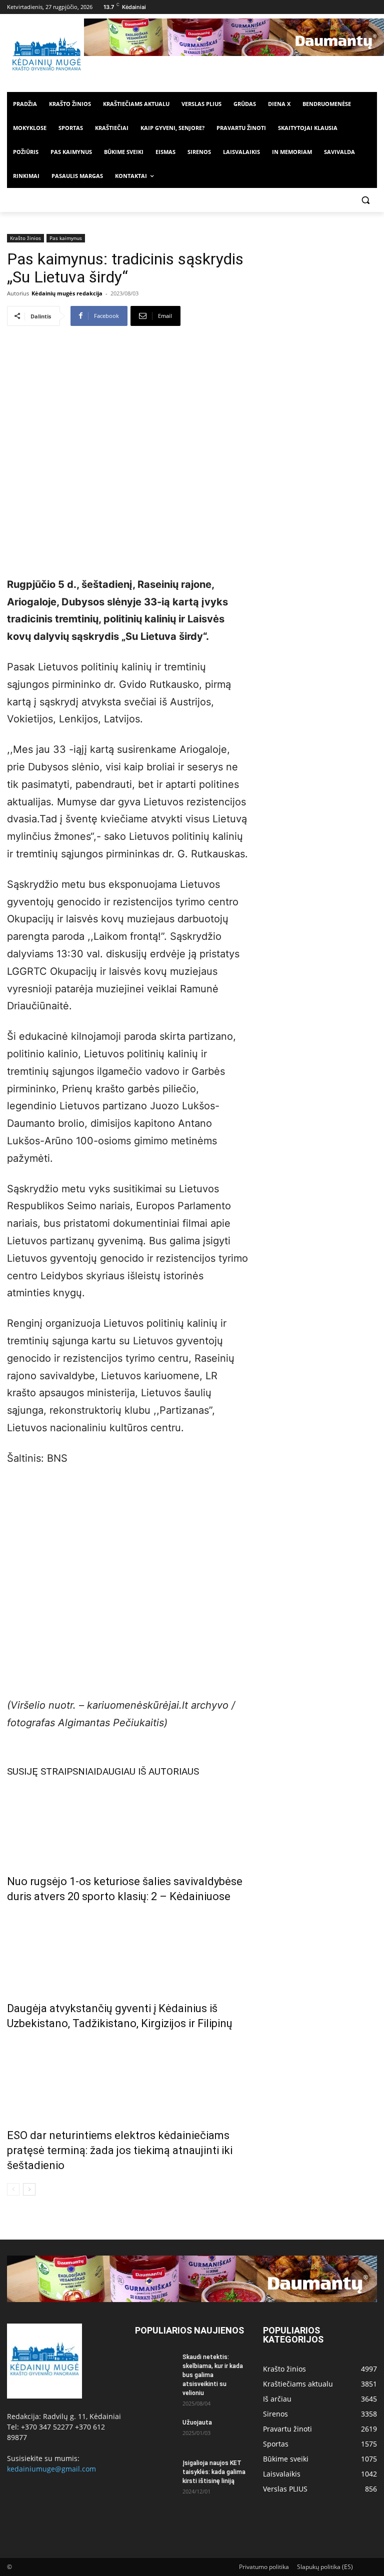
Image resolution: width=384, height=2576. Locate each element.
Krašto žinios (25, 238)
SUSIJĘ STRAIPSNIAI (51, 1771)
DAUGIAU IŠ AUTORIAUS (147, 1771)
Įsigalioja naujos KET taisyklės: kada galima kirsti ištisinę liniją (214, 2472)
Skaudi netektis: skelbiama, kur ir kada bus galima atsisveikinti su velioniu (213, 2375)
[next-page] (29, 2189)
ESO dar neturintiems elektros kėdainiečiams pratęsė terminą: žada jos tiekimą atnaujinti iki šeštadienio (120, 2150)
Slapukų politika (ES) (325, 2567)
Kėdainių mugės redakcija (67, 293)
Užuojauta (197, 2423)
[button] (365, 200)
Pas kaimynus (66, 238)
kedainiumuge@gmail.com (51, 2469)
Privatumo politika (264, 2567)
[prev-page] (13, 2189)
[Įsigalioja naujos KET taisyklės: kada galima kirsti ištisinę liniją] (155, 2473)
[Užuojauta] (155, 2432)
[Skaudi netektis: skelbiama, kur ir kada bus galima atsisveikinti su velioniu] (155, 2367)
